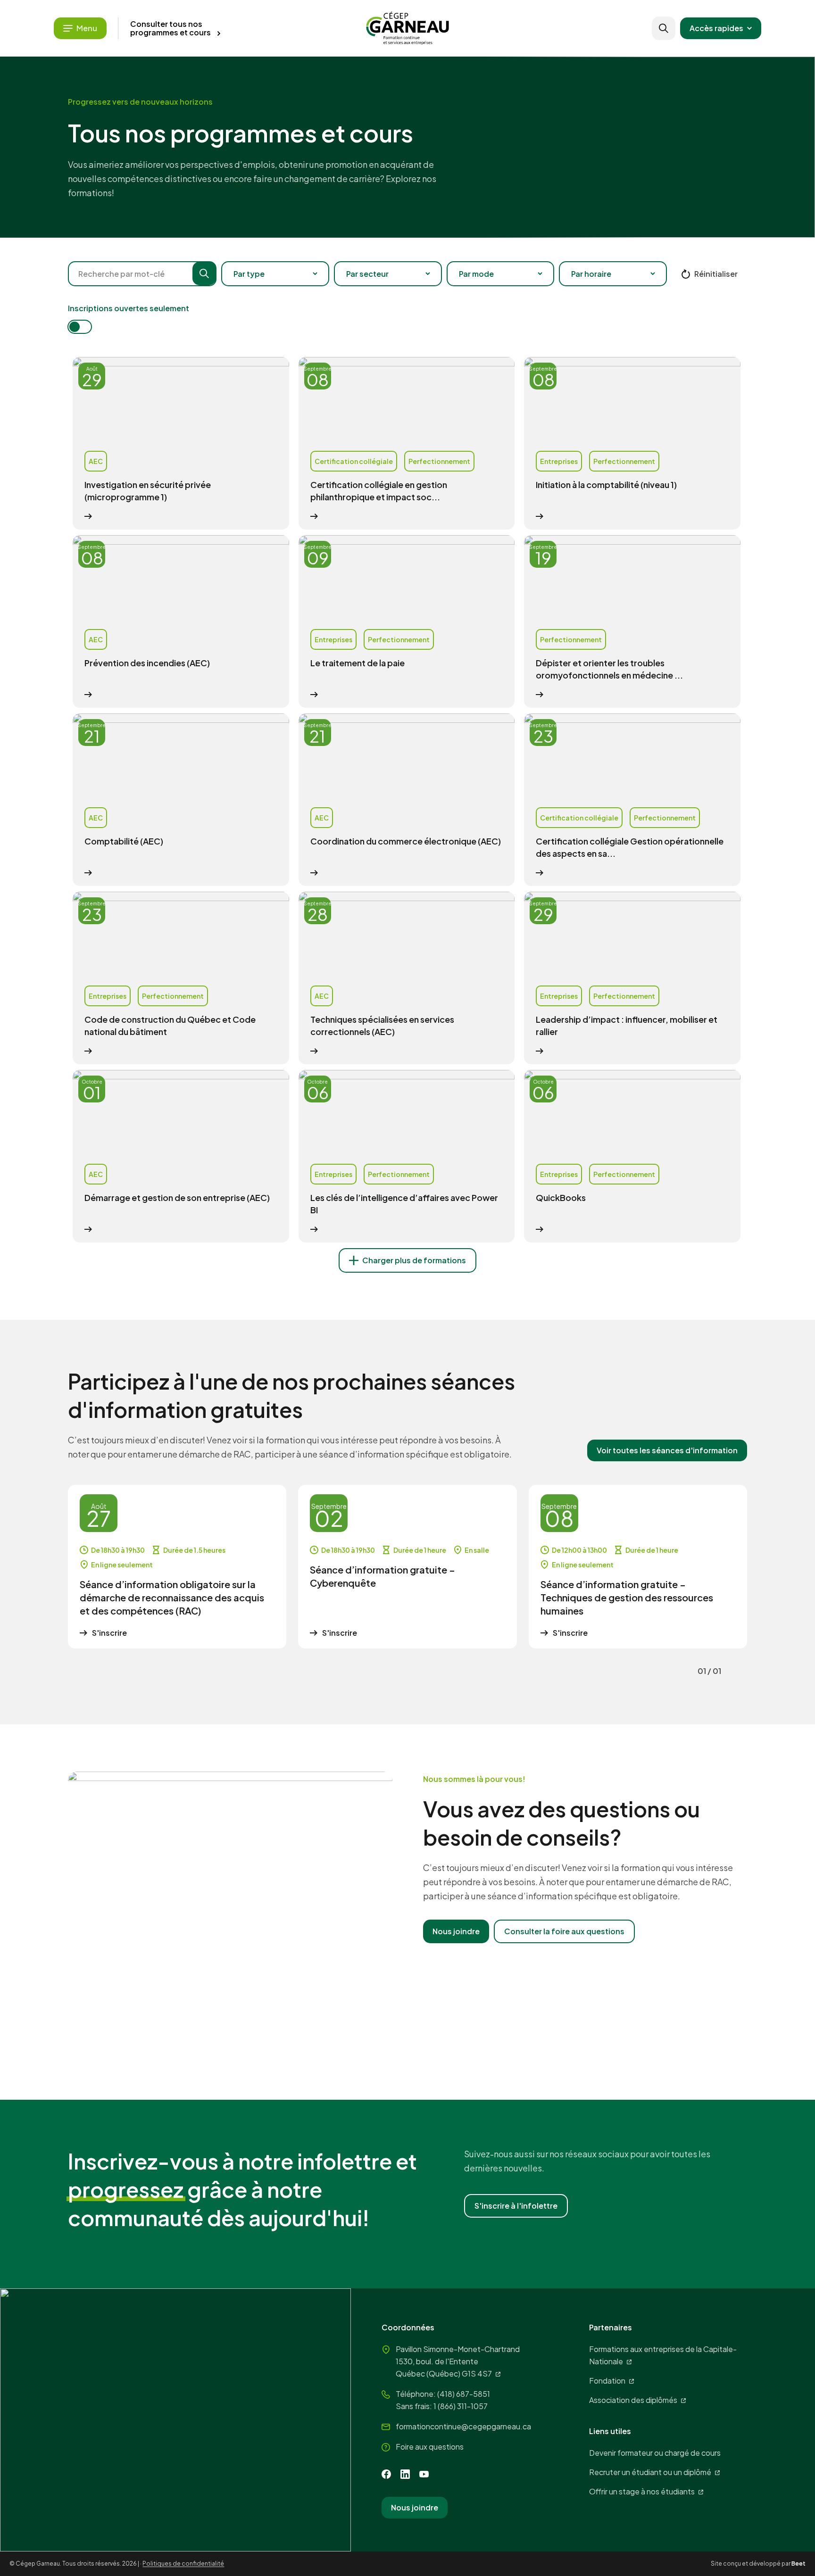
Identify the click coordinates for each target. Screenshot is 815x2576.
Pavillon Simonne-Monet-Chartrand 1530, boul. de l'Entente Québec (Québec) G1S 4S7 (458, 2361)
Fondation (607, 2381)
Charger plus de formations (414, 1260)
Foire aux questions (430, 2447)
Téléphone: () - (443, 2394)
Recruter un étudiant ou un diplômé (650, 2472)
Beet (798, 2564)
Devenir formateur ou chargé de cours (655, 2453)
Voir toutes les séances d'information (667, 1450)
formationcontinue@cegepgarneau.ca (463, 2426)
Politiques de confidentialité (183, 2564)
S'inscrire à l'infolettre (516, 2206)
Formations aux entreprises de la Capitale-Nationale (663, 2355)
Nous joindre (456, 1931)
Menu (87, 28)
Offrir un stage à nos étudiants (642, 2491)
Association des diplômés (633, 2400)
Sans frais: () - (442, 2406)
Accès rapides (716, 28)
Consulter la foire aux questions (564, 1931)
